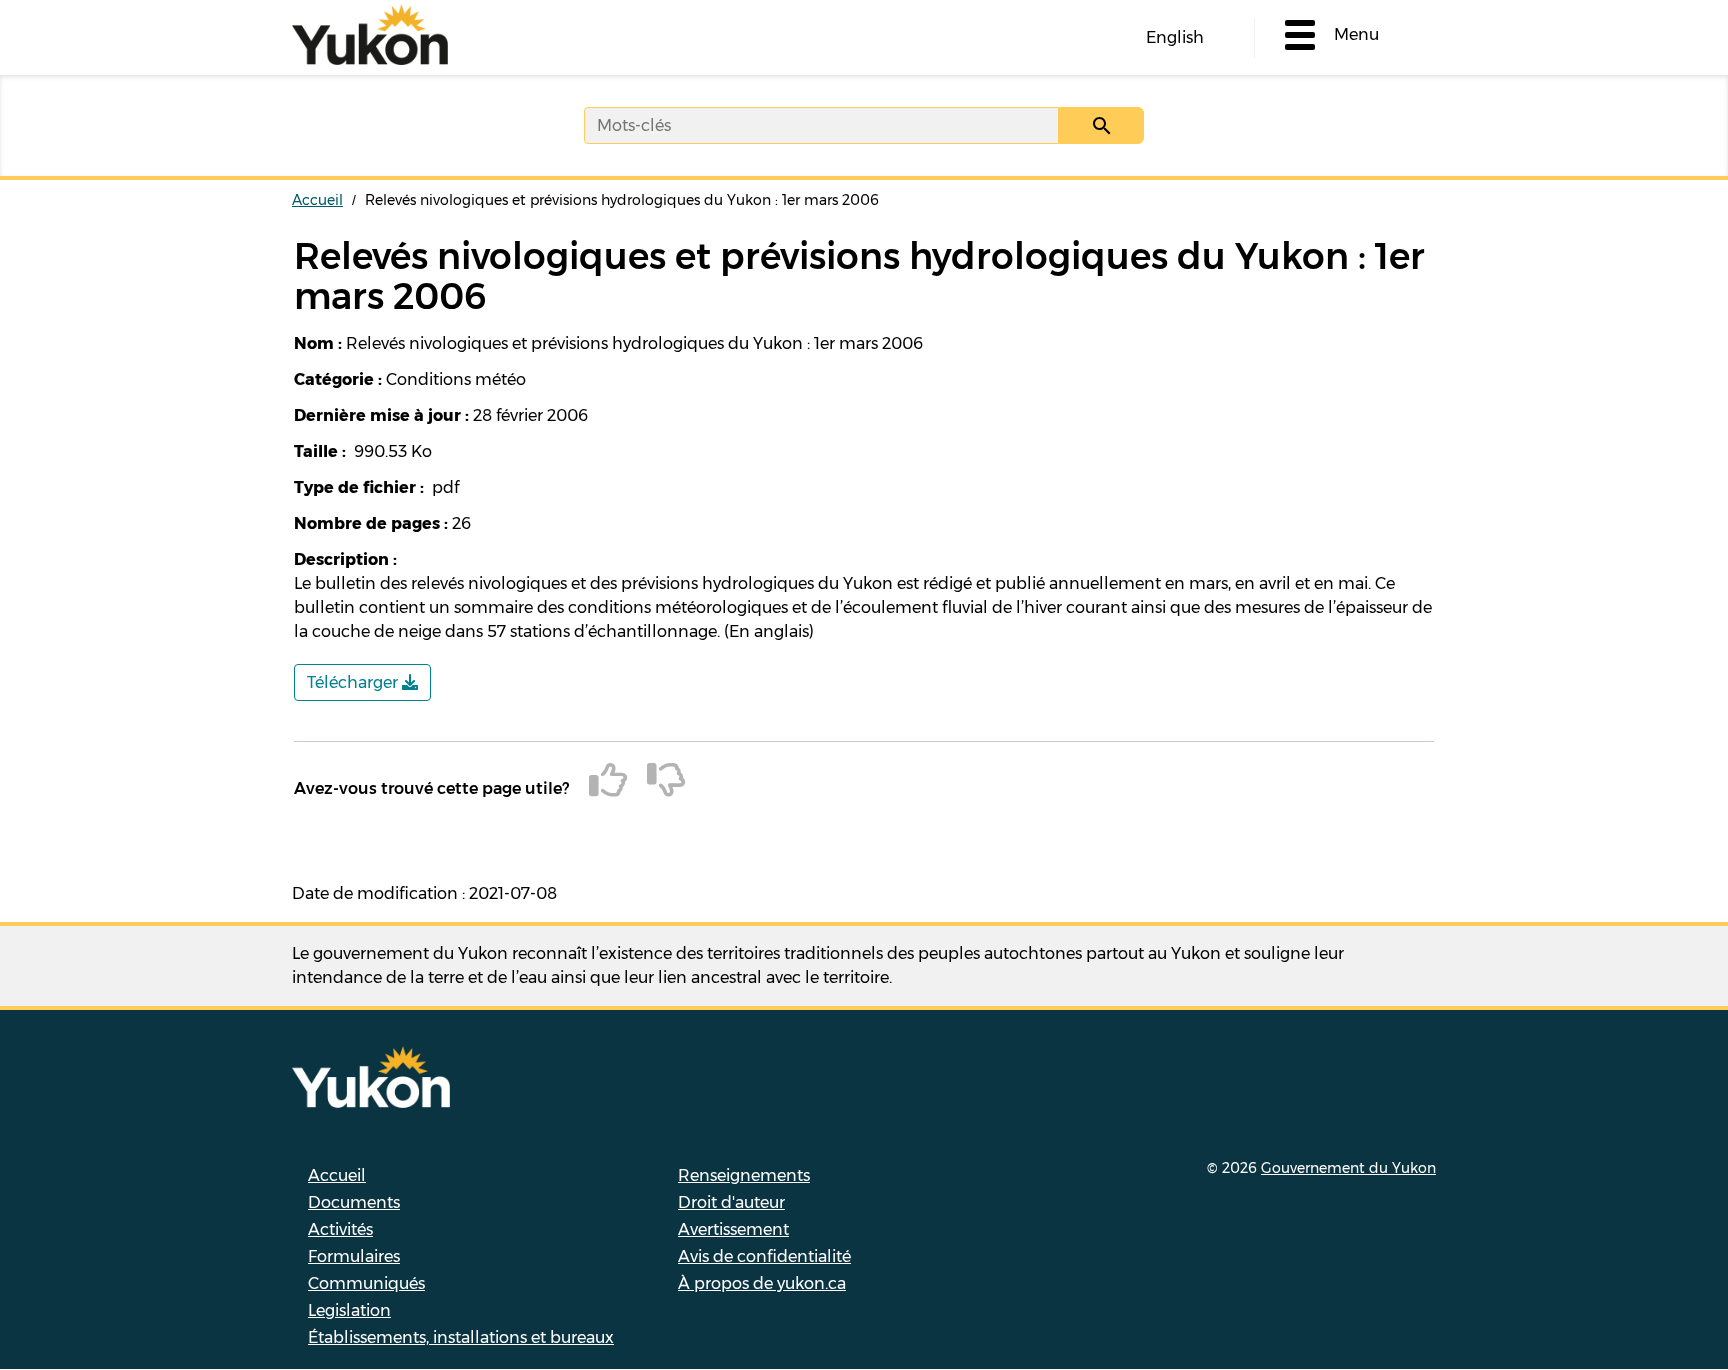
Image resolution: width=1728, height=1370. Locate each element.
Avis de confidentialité (764, 1256)
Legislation (349, 1310)
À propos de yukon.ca (762, 1283)
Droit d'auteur (731, 1202)
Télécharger (354, 682)
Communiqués (366, 1283)
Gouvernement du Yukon (1348, 1168)
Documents (354, 1202)
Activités (340, 1229)
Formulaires (354, 1256)
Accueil (317, 200)
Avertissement (733, 1229)
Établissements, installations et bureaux (461, 1337)
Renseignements (744, 1175)
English (1175, 37)
